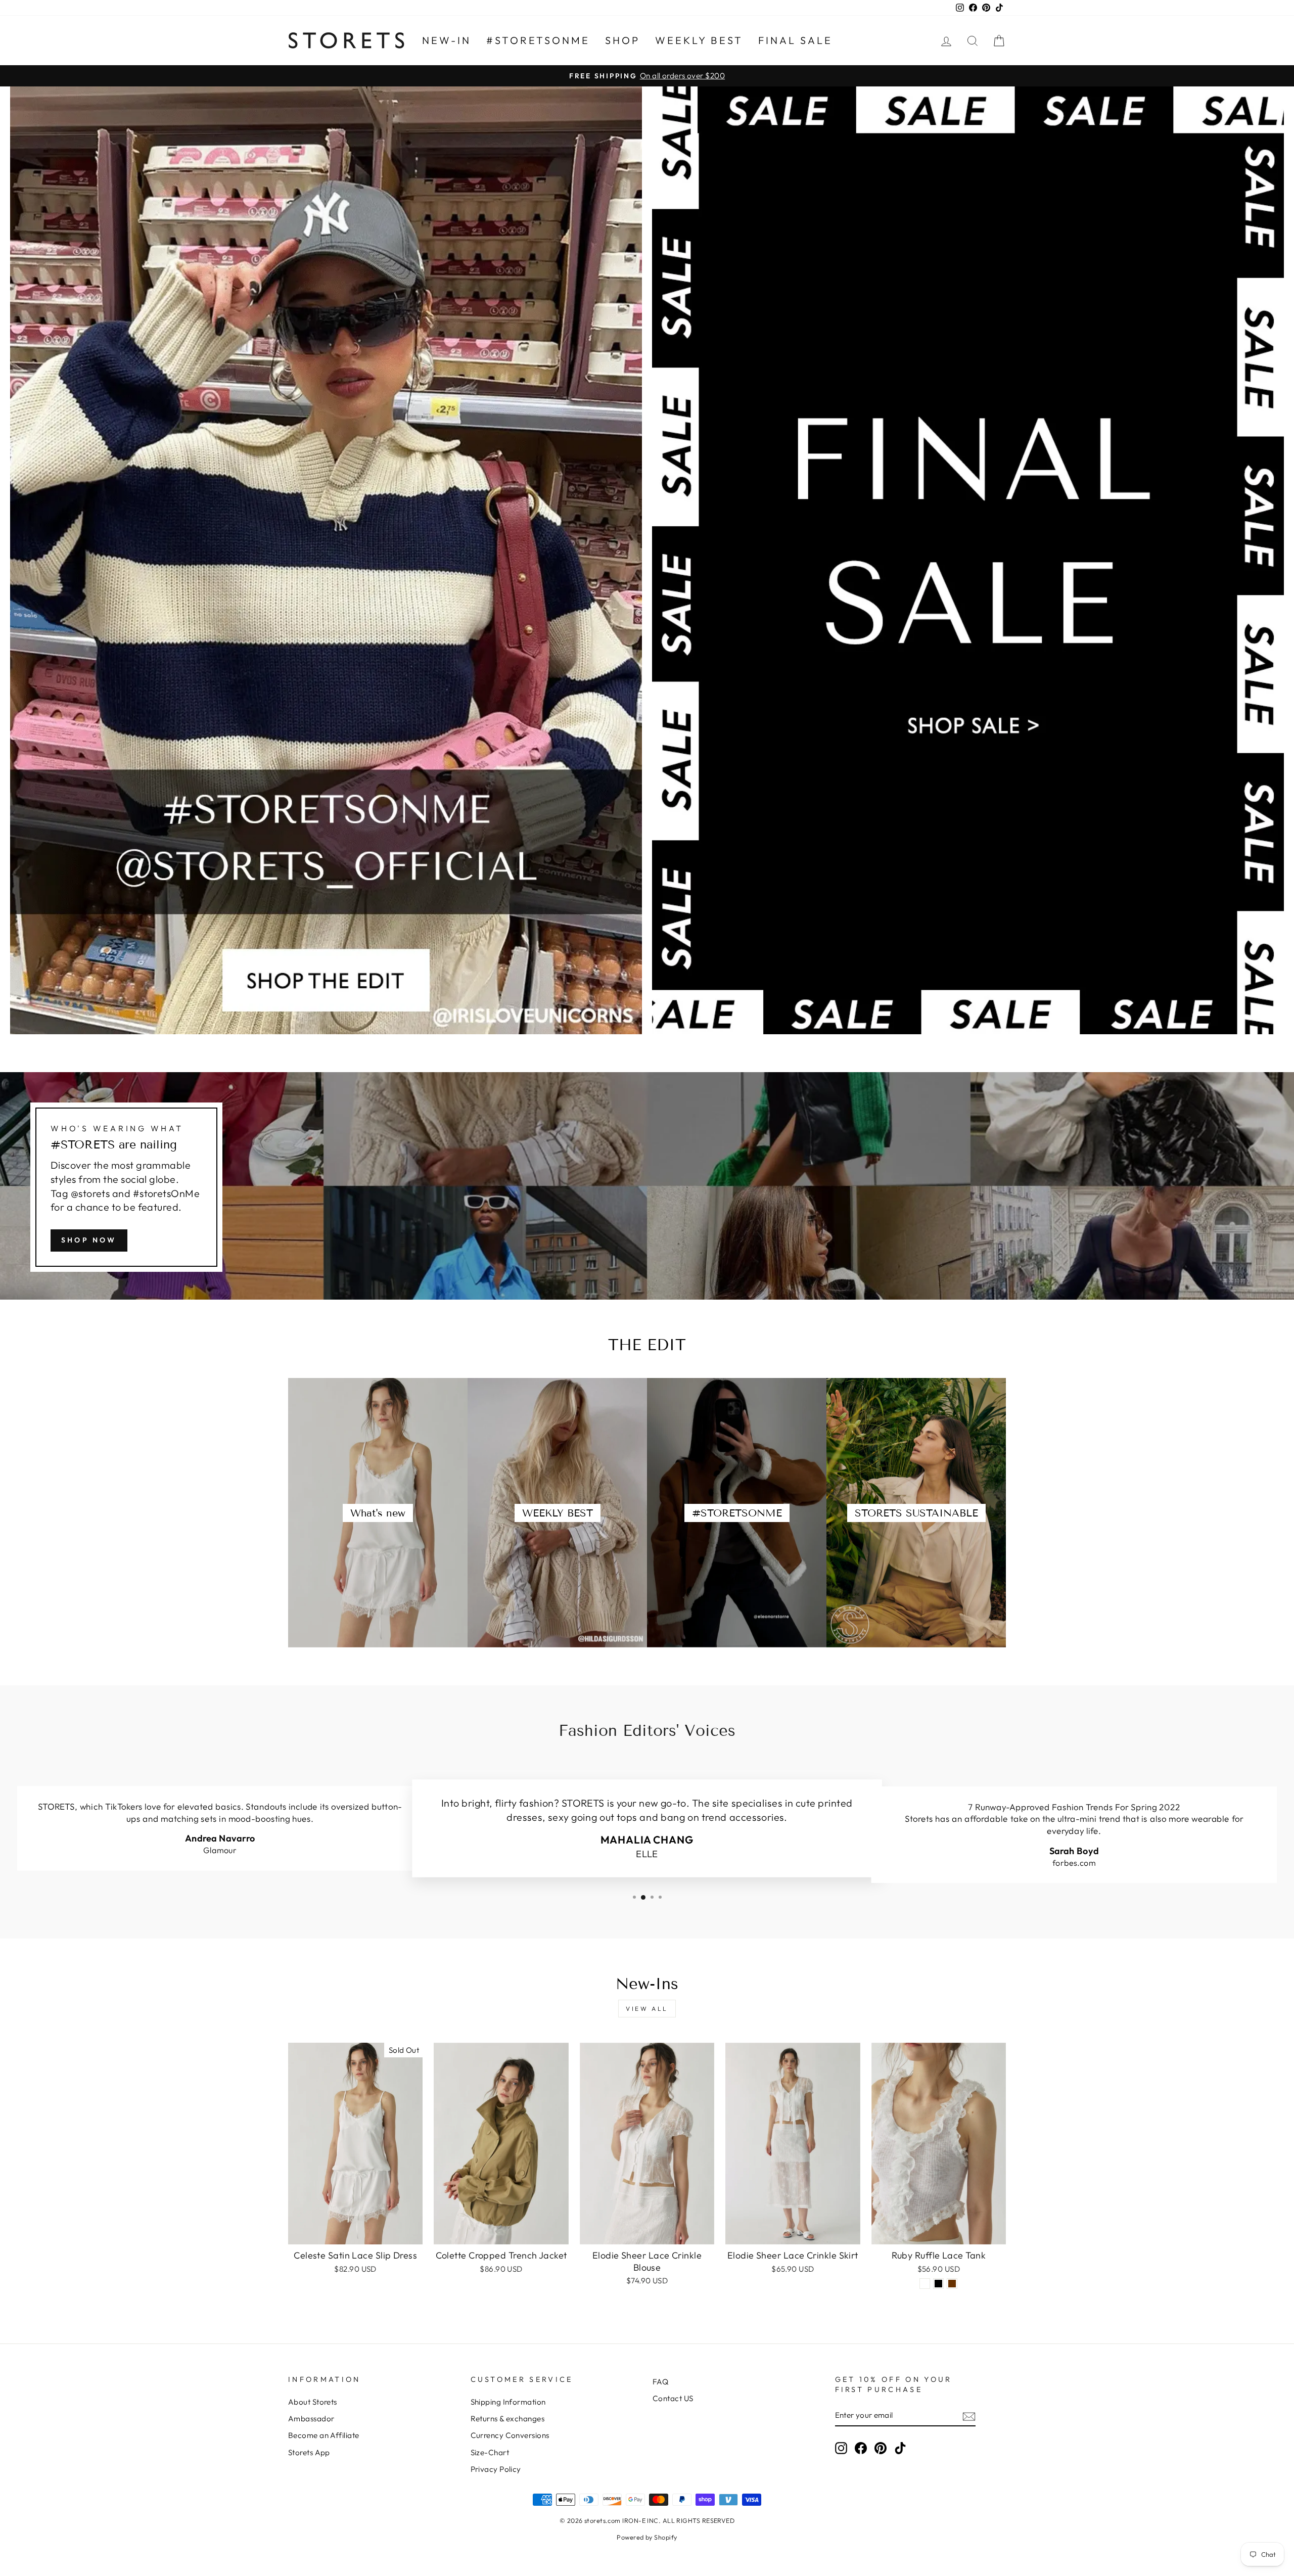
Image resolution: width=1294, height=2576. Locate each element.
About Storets (313, 2402)
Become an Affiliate (324, 2435)
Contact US (673, 2398)
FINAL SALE (795, 40)
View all (647, 2009)
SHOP (622, 40)
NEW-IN (447, 40)
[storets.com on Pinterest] (881, 2448)
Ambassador (311, 2419)
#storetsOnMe (538, 40)
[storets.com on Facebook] (861, 2448)
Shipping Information (508, 2402)
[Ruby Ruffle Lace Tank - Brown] (952, 2284)
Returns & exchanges (508, 2419)
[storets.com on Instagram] (841, 2448)
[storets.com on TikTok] (900, 2448)
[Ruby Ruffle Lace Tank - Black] (938, 2284)
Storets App (309, 2452)
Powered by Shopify (647, 2537)
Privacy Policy (496, 2469)
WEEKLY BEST (699, 40)
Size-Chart (490, 2452)
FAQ (660, 2382)
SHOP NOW (89, 1240)
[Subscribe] (969, 2416)
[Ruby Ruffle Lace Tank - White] (925, 2284)
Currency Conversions (510, 2435)
